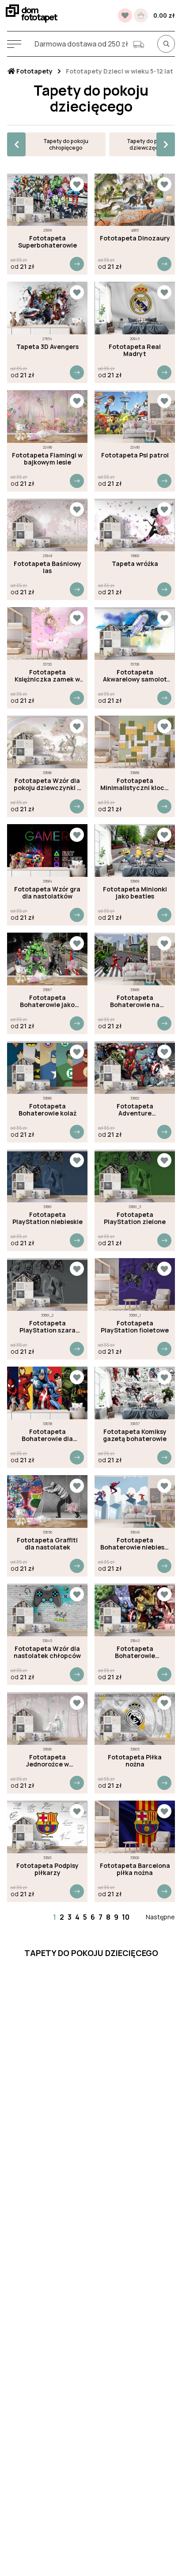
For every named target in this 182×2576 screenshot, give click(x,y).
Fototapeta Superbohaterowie (47, 242)
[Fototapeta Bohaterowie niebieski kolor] (135, 1501)
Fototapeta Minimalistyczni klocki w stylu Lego (135, 784)
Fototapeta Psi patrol (135, 455)
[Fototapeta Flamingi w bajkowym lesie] (47, 416)
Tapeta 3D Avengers (47, 347)
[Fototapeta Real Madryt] (135, 308)
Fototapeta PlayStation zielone (135, 1218)
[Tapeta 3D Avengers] (47, 308)
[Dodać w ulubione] (77, 184)
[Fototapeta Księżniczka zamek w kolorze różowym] (47, 633)
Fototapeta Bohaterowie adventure (135, 1652)
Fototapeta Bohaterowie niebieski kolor (135, 1544)
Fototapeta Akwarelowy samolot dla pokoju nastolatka (135, 676)
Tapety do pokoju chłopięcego (66, 144)
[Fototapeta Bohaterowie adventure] (135, 1610)
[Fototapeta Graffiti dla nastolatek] (47, 1501)
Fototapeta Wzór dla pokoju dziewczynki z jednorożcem (47, 784)
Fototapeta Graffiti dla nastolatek (47, 1544)
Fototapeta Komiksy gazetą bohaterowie (135, 1435)
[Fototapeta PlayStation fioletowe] (135, 1284)
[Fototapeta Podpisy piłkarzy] (47, 1827)
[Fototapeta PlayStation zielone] (135, 1176)
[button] (16, 144)
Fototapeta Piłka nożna (135, 1761)
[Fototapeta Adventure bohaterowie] (135, 1067)
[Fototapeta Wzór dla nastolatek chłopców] (47, 1610)
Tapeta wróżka (135, 564)
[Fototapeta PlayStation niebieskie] (47, 1176)
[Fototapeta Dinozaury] (135, 200)
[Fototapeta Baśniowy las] (47, 525)
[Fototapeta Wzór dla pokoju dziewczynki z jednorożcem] (47, 742)
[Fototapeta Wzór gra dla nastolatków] (47, 850)
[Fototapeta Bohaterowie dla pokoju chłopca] (47, 1393)
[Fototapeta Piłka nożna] (135, 1718)
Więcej (77, 264)
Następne (160, 1917)
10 (126, 1917)
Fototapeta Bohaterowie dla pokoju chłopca (47, 1435)
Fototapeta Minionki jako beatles (135, 893)
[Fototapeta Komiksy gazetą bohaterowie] (135, 1393)
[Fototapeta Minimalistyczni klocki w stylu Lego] (135, 742)
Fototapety (34, 71)
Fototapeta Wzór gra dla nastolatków (47, 893)
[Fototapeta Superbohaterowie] (47, 200)
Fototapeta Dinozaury (135, 238)
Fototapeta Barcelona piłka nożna (135, 1869)
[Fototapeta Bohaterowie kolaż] (47, 1067)
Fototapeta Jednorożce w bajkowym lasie (47, 1761)
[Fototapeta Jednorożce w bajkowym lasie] (47, 1718)
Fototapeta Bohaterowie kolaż (47, 1110)
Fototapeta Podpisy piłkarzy (47, 1869)
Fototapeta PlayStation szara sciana (47, 1327)
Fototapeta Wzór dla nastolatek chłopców (47, 1652)
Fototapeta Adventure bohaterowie (135, 1110)
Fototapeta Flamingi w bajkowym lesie (47, 459)
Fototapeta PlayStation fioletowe (135, 1327)
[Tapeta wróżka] (135, 525)
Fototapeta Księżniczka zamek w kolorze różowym (47, 676)
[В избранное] (125, 15)
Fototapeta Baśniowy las (47, 567)
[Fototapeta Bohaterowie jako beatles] (47, 959)
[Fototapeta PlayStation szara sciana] (47, 1284)
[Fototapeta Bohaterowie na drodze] (135, 959)
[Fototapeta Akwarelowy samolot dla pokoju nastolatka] (135, 633)
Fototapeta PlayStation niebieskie (47, 1218)
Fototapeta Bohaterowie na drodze (135, 1001)
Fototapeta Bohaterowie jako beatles (47, 1001)
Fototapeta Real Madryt (135, 350)
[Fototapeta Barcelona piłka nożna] (135, 1827)
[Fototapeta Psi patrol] (135, 416)
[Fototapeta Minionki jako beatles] (135, 850)
